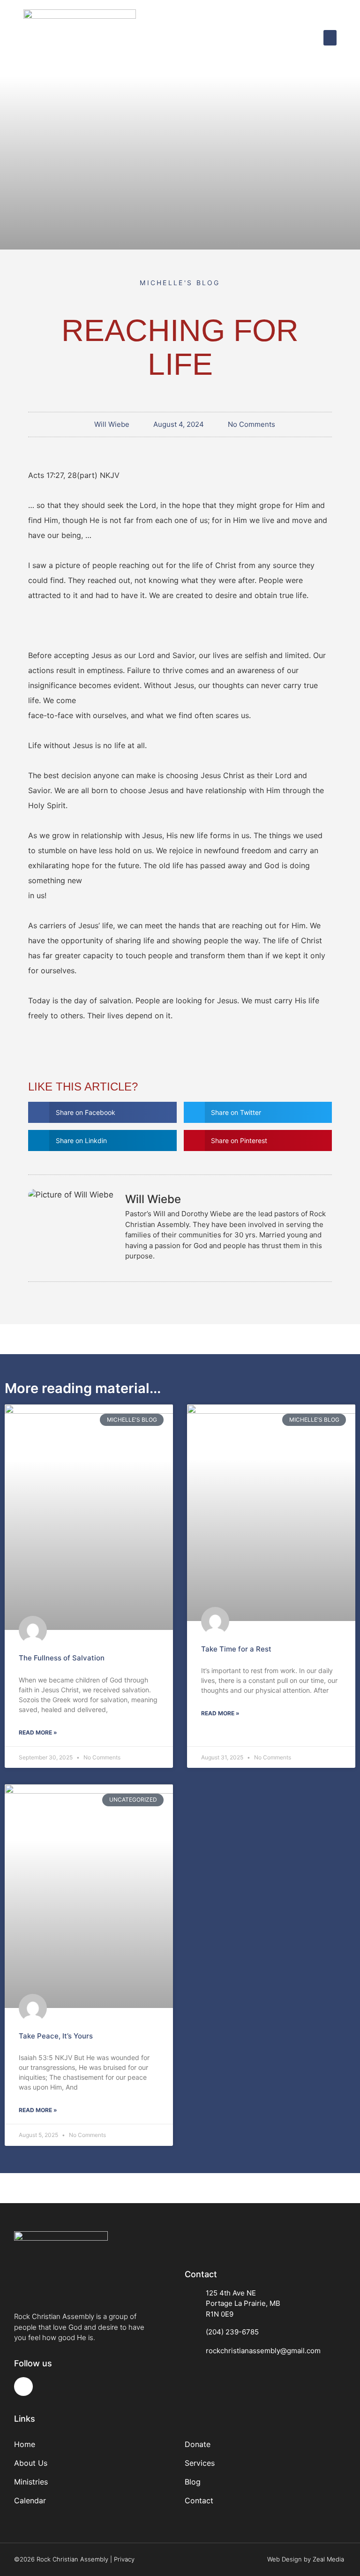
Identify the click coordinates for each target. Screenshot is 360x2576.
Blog (193, 2482)
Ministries (31, 2482)
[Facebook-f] (23, 2387)
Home (25, 2444)
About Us (31, 2463)
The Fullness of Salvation (62, 1658)
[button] (330, 38)
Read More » (38, 1732)
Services (200, 2463)
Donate (198, 2444)
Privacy (124, 2559)
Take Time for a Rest (236, 1649)
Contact (199, 2500)
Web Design (285, 2559)
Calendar (30, 2500)
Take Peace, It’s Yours (56, 2036)
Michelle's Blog (180, 283)
